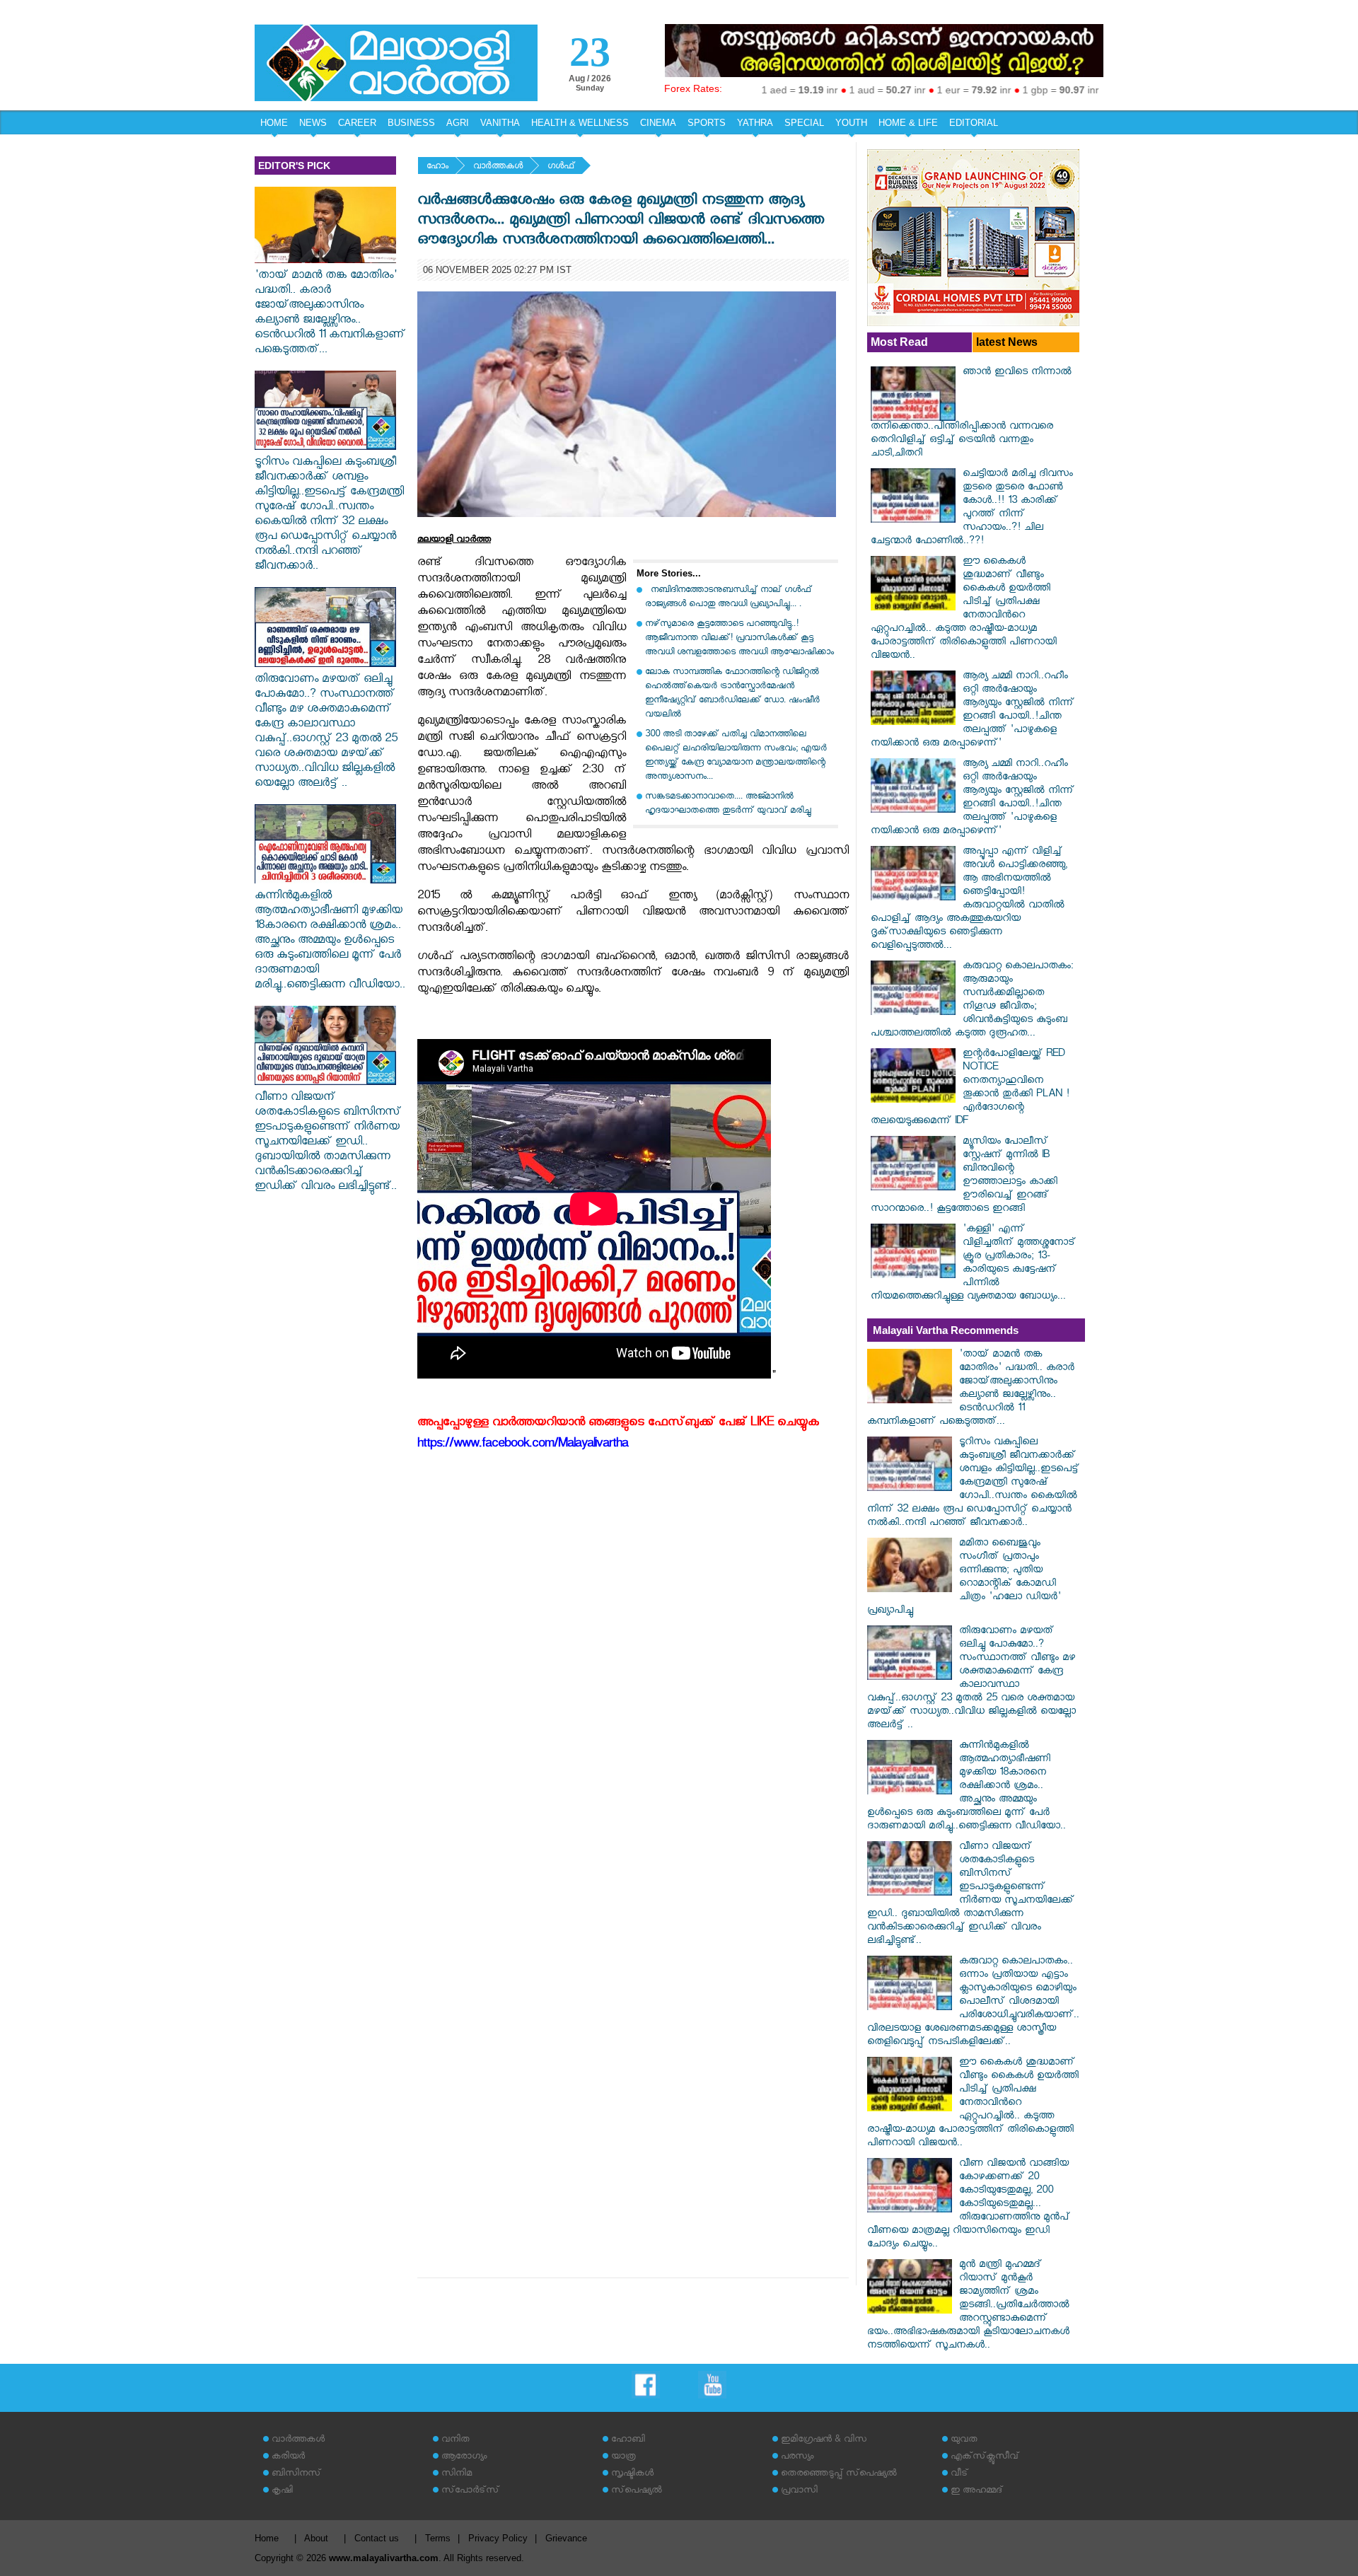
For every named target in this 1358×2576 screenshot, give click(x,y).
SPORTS (707, 123)
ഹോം (437, 167)
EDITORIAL (974, 123)
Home (267, 2538)
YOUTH (851, 123)
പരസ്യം (797, 2458)
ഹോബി (628, 2441)
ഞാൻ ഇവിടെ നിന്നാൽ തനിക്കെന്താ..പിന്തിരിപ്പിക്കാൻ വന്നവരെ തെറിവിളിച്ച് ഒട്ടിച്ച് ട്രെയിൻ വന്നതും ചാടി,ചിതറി (971, 414)
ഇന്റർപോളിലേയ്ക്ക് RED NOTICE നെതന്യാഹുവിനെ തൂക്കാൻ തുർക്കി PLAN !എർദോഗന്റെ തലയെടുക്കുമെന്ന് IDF (970, 1089)
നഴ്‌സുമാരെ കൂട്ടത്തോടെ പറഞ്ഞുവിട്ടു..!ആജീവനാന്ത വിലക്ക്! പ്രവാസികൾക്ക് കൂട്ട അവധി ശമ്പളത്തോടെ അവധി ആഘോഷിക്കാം (739, 639)
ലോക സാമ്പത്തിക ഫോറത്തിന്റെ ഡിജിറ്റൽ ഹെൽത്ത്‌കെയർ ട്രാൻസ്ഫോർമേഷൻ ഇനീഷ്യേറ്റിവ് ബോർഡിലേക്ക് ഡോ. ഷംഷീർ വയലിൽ (732, 694)
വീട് (959, 2475)
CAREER (357, 123)
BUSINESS (411, 123)
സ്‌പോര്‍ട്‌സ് (470, 2491)
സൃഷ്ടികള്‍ (632, 2475)
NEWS (313, 123)
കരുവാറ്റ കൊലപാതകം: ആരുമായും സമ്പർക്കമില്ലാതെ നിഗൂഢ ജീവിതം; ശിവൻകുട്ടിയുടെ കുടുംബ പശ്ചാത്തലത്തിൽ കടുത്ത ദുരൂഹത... (972, 1001)
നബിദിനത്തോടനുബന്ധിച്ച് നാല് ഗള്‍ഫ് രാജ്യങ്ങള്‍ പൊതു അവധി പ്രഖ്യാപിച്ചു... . (729, 598)
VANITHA (500, 123)
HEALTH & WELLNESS (580, 123)
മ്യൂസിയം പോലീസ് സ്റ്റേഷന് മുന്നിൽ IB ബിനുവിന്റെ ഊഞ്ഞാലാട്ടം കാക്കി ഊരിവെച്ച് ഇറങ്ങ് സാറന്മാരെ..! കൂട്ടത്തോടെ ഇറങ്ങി (964, 1176)
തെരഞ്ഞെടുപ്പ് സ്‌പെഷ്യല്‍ (839, 2475)
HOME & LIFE (908, 123)
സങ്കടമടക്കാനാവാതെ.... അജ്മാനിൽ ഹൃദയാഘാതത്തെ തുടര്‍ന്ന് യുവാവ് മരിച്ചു (728, 805)
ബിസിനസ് (296, 2475)
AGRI (458, 123)
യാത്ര (623, 2458)
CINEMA (658, 123)
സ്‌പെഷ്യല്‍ (637, 2491)
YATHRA (755, 123)
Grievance (566, 2538)
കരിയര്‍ (288, 2458)
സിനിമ (457, 2475)
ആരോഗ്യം (464, 2458)
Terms (438, 2538)
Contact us (377, 2538)
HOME (274, 123)
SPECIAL (804, 123)
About (316, 2538)
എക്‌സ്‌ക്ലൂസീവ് (985, 2458)
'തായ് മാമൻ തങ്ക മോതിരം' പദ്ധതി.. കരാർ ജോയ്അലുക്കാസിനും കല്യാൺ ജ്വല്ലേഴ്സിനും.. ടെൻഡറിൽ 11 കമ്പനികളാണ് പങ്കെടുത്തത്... (330, 314)
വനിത (455, 2441)
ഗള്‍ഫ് (561, 167)
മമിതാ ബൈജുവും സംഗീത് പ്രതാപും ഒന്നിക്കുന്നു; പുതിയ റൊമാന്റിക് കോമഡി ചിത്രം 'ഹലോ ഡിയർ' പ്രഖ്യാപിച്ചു (964, 1578)
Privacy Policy (498, 2538)
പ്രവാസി (799, 2491)
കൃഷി (282, 2491)
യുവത (964, 2441)
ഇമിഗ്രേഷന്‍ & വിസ (824, 2441)
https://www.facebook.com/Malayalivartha (523, 1445)
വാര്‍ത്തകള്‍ (498, 167)
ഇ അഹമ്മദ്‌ (977, 2491)
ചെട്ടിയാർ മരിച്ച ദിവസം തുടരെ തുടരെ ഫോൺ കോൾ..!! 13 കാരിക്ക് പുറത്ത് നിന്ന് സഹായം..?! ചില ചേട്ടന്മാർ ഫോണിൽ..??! (972, 509)
